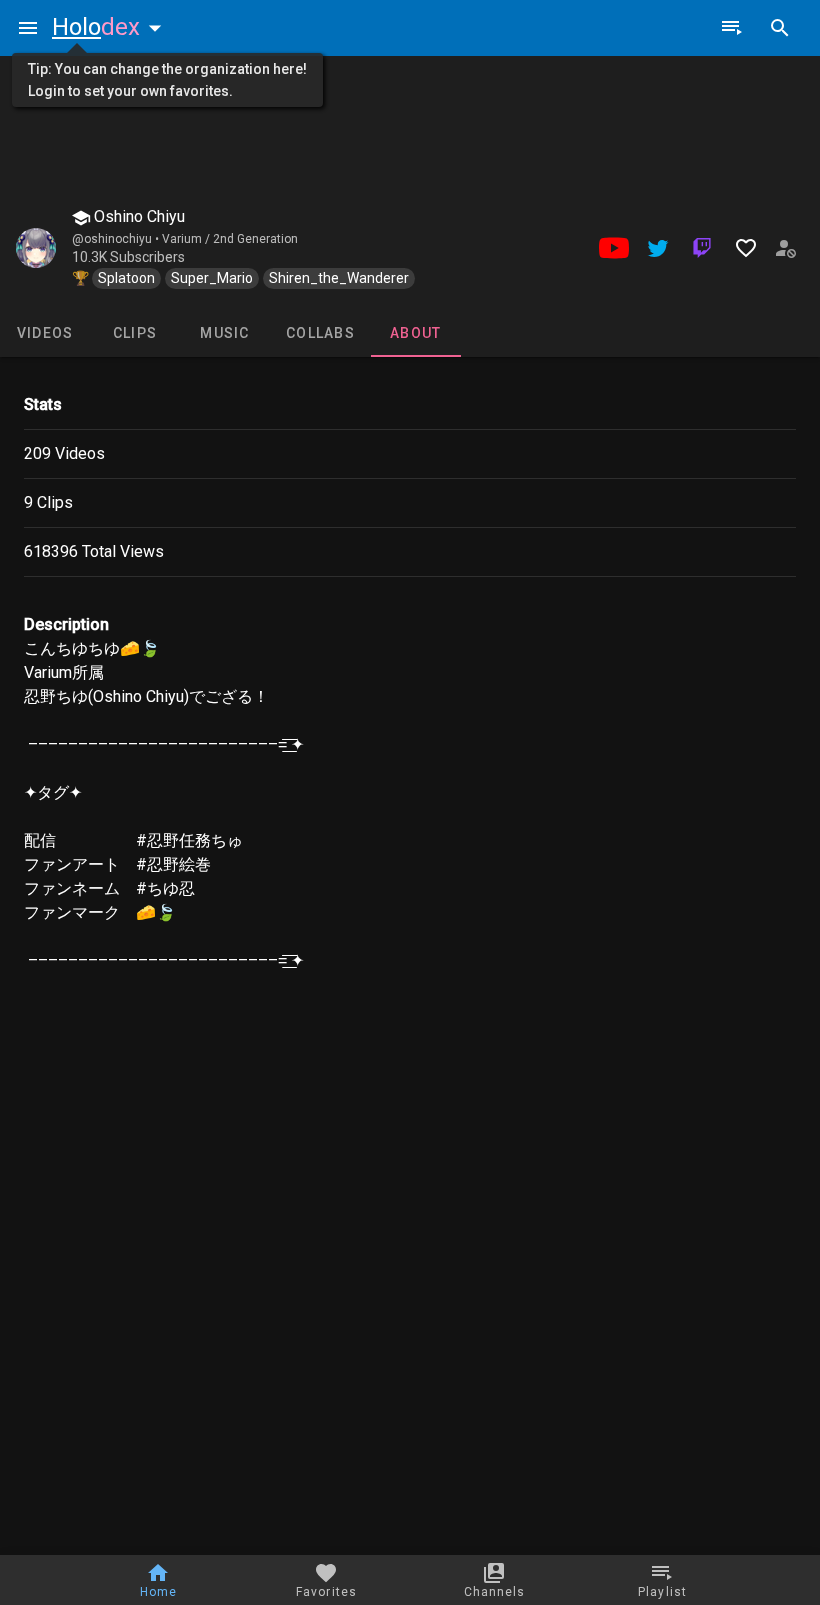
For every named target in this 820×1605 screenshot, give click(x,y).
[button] (111, 27)
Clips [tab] (135, 333)
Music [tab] (224, 333)
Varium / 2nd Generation (230, 239)
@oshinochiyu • (117, 239)
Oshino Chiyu (137, 216)
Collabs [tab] (320, 333)
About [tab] (415, 333)
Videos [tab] (45, 333)
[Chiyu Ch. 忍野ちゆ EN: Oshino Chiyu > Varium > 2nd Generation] (36, 248)
